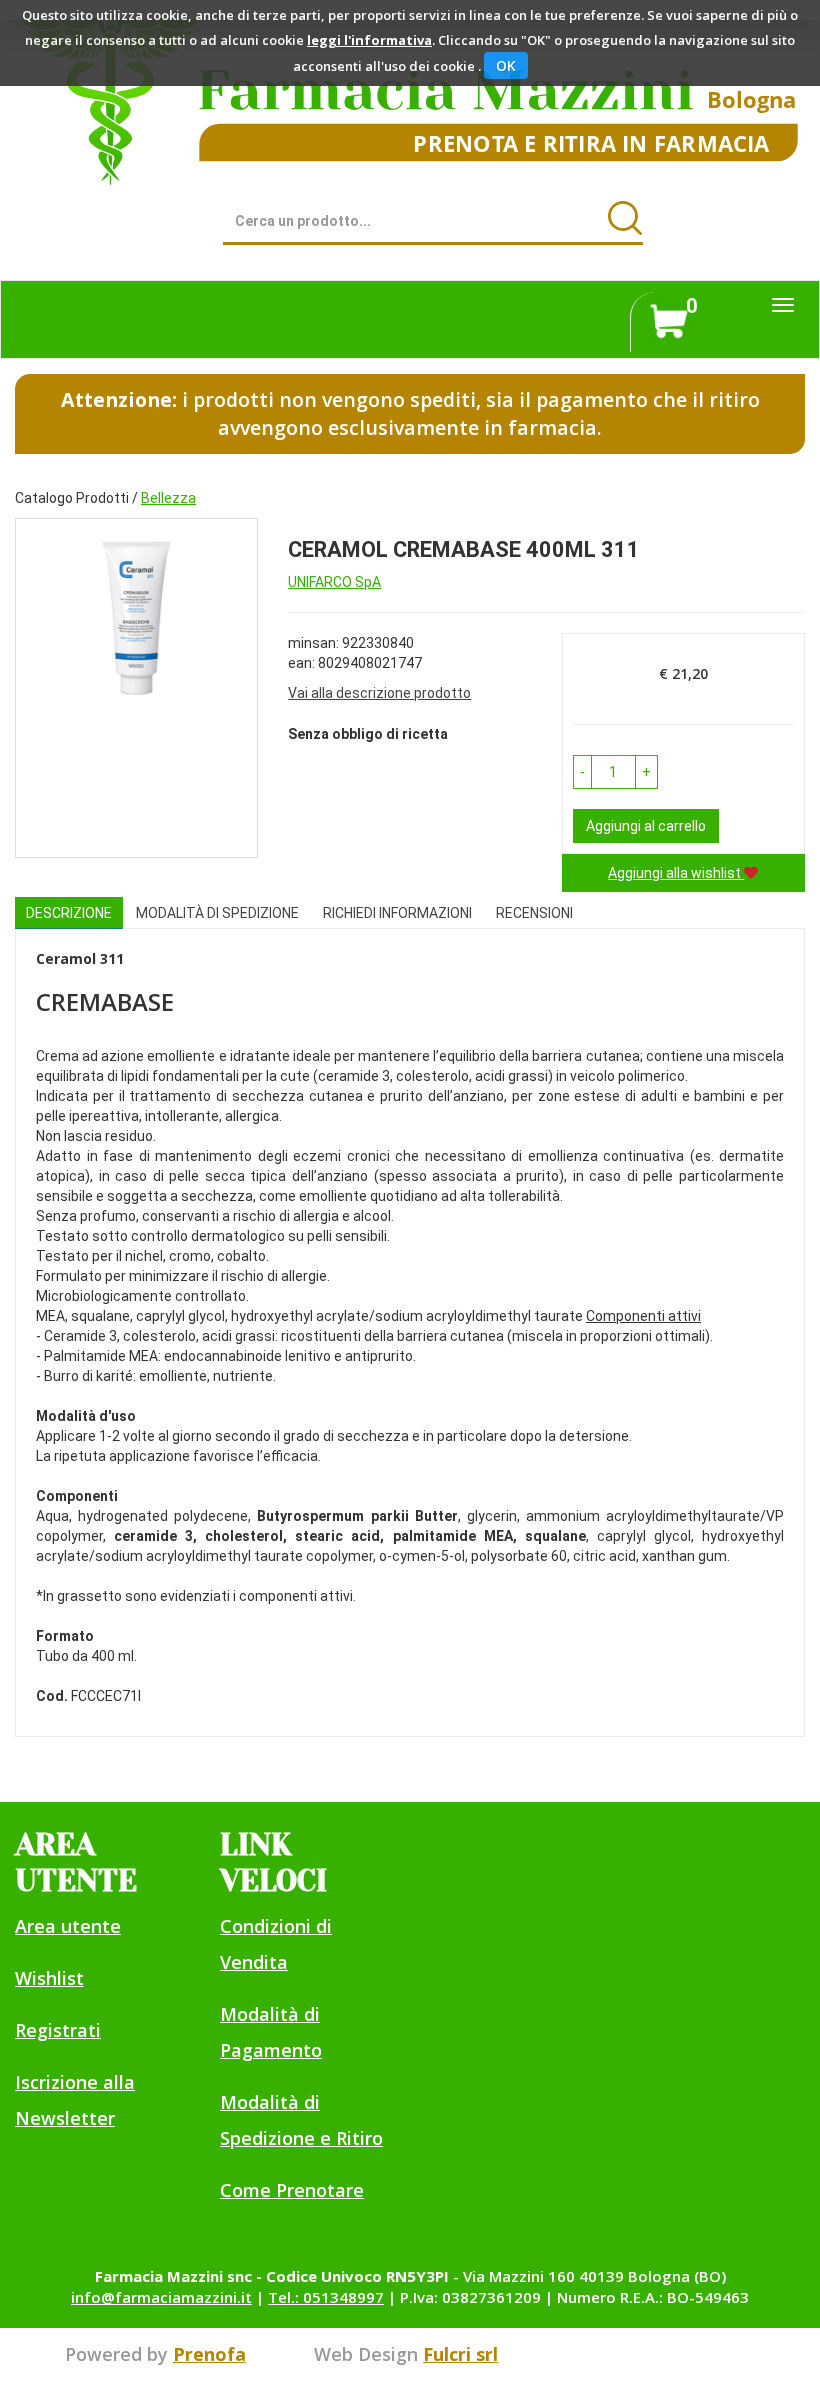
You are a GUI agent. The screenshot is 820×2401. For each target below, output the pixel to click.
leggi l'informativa (369, 40)
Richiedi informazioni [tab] (397, 913)
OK (506, 65)
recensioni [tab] (534, 913)
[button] (582, 772)
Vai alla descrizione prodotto (379, 693)
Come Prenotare (292, 2190)
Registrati (58, 2030)
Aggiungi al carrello (646, 826)
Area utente (68, 1926)
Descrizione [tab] (69, 913)
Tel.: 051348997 (326, 2297)
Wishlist (49, 1978)
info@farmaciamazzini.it (161, 2297)
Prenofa (209, 2354)
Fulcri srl (460, 2354)
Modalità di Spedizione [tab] (217, 913)
